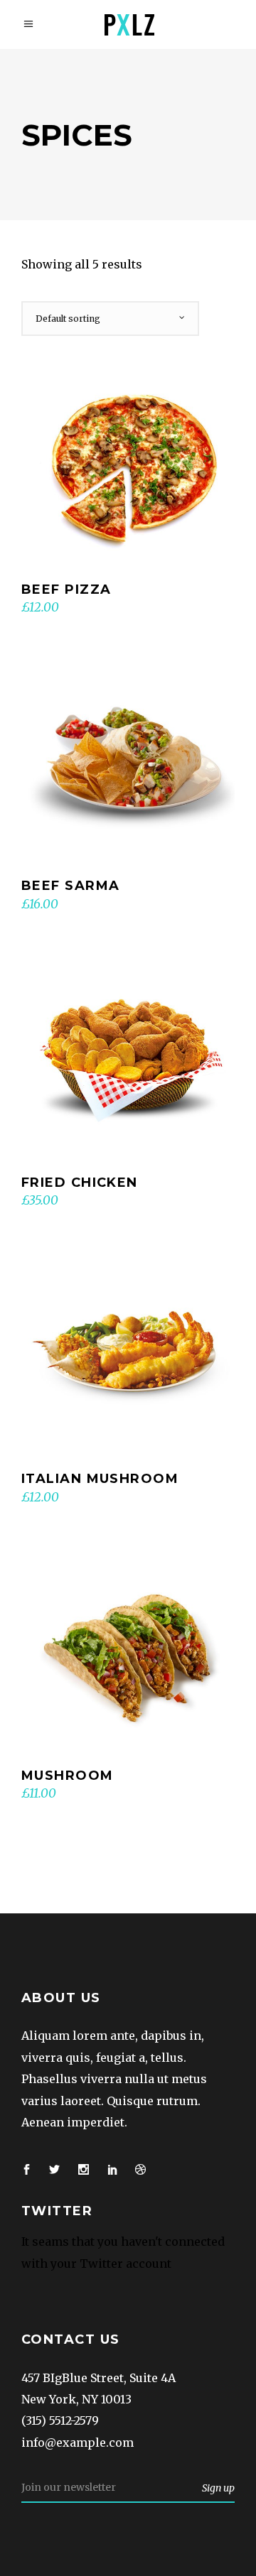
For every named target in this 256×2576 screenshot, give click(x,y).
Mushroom (68, 1776)
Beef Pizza (66, 589)
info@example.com (78, 2442)
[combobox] (110, 319)
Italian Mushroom (100, 1479)
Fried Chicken (80, 1183)
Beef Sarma (70, 886)
